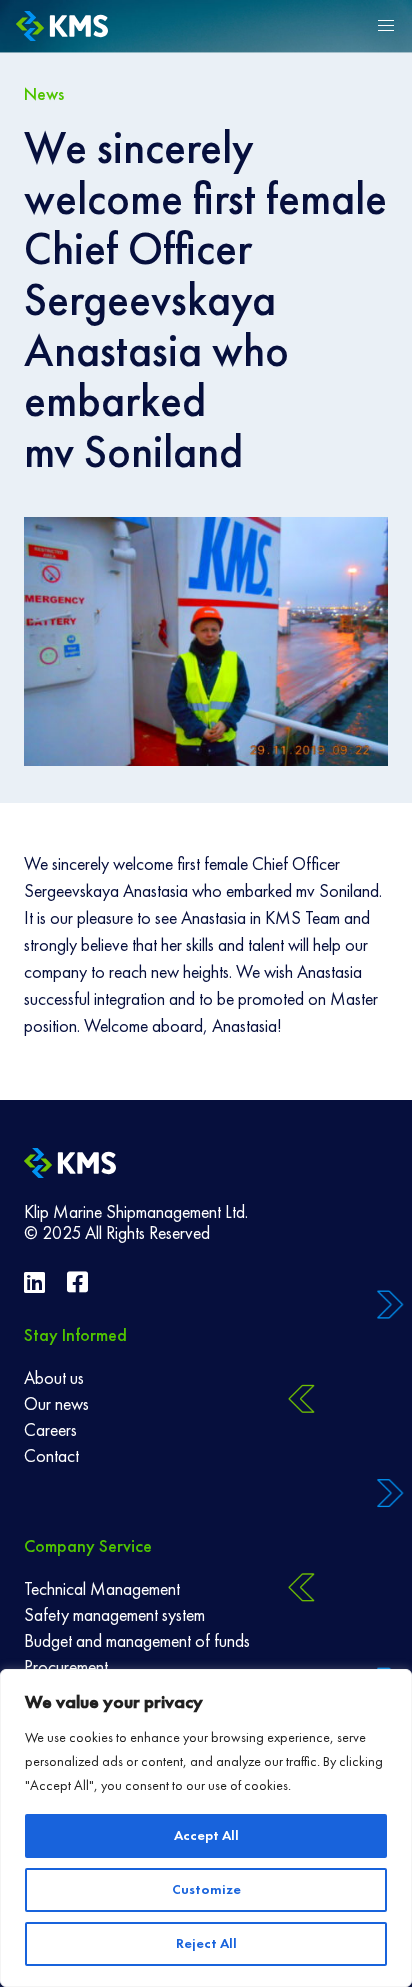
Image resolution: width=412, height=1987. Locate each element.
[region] (206, 1828)
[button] (386, 26)
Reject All (206, 1943)
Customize (206, 1889)
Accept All (206, 1835)
